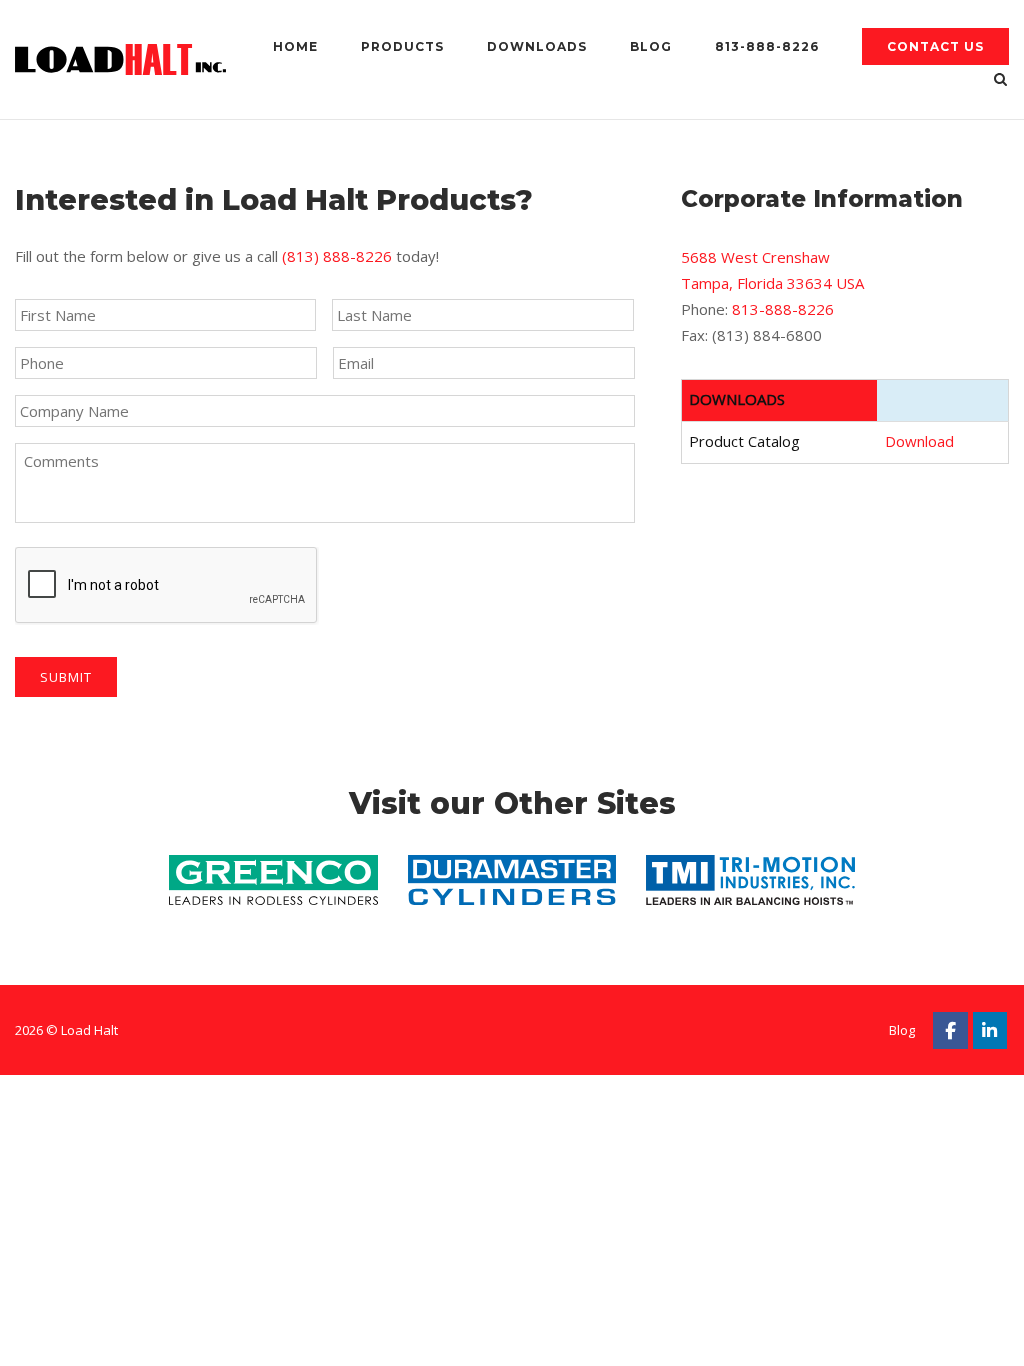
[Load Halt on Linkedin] (990, 1030)
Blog (651, 46)
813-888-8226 (767, 46)
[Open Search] (1000, 81)
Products (402, 46)
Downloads (537, 46)
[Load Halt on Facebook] (950, 1030)
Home (295, 46)
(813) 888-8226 (337, 256)
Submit (66, 677)
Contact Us (935, 46)
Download (919, 441)
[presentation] (167, 586)
